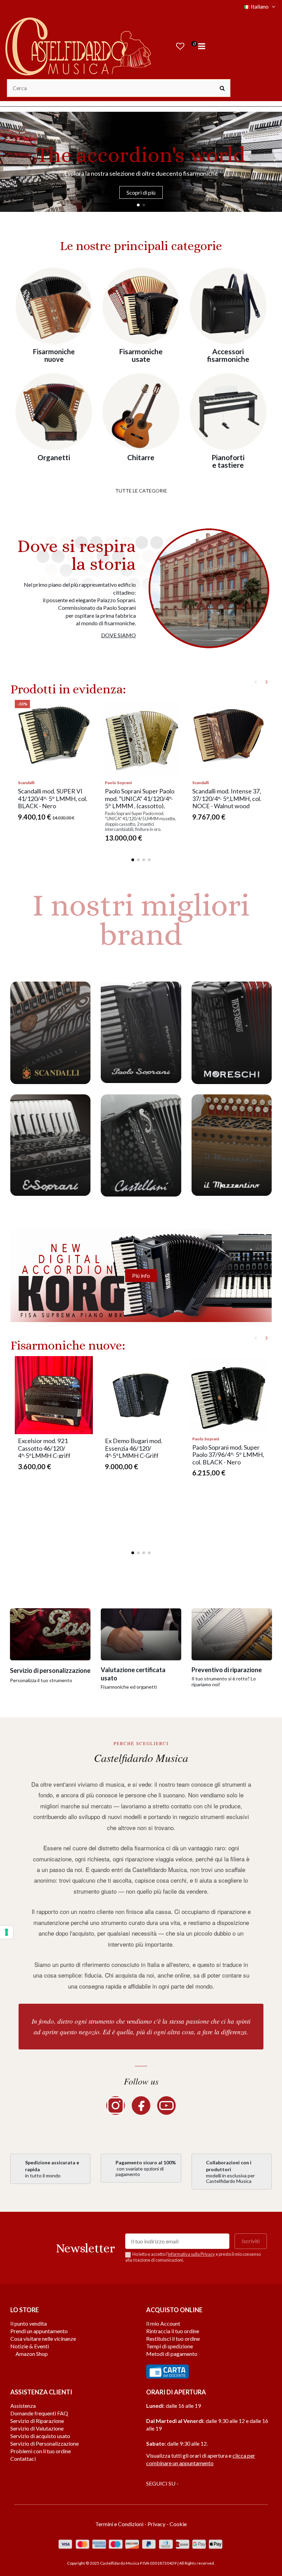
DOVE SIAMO (118, 635)
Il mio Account (163, 2323)
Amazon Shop (31, 2354)
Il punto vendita (29, 2323)
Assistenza (23, 2406)
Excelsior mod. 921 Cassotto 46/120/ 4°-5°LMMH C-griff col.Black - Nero (44, 1452)
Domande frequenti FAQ (39, 2413)
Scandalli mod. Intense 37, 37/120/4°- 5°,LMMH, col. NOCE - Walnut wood (227, 798)
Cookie (178, 2524)
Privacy (156, 2524)
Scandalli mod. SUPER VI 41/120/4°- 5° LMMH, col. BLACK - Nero (53, 798)
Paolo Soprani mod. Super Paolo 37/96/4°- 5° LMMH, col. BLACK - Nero (228, 1455)
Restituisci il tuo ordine (173, 2339)
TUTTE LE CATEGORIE (141, 491)
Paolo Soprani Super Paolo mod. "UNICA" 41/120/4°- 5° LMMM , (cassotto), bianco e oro (140, 802)
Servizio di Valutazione (37, 2428)
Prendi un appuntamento (39, 2331)
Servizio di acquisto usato (40, 2436)
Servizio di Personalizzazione (45, 2443)
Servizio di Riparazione (37, 2421)
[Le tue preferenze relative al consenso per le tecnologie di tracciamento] (7, 1932)
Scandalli (26, 783)
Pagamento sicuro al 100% (146, 2162)
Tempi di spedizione (170, 2346)
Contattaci (23, 2459)
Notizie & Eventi (30, 2346)
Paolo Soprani (118, 783)
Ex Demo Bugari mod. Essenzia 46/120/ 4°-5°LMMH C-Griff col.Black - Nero (134, 1452)
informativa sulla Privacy (191, 2254)
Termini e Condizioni (119, 2524)
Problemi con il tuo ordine (41, 2451)
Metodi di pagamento (172, 2354)
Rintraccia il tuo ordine (173, 2331)
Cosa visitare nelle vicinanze (43, 2339)
